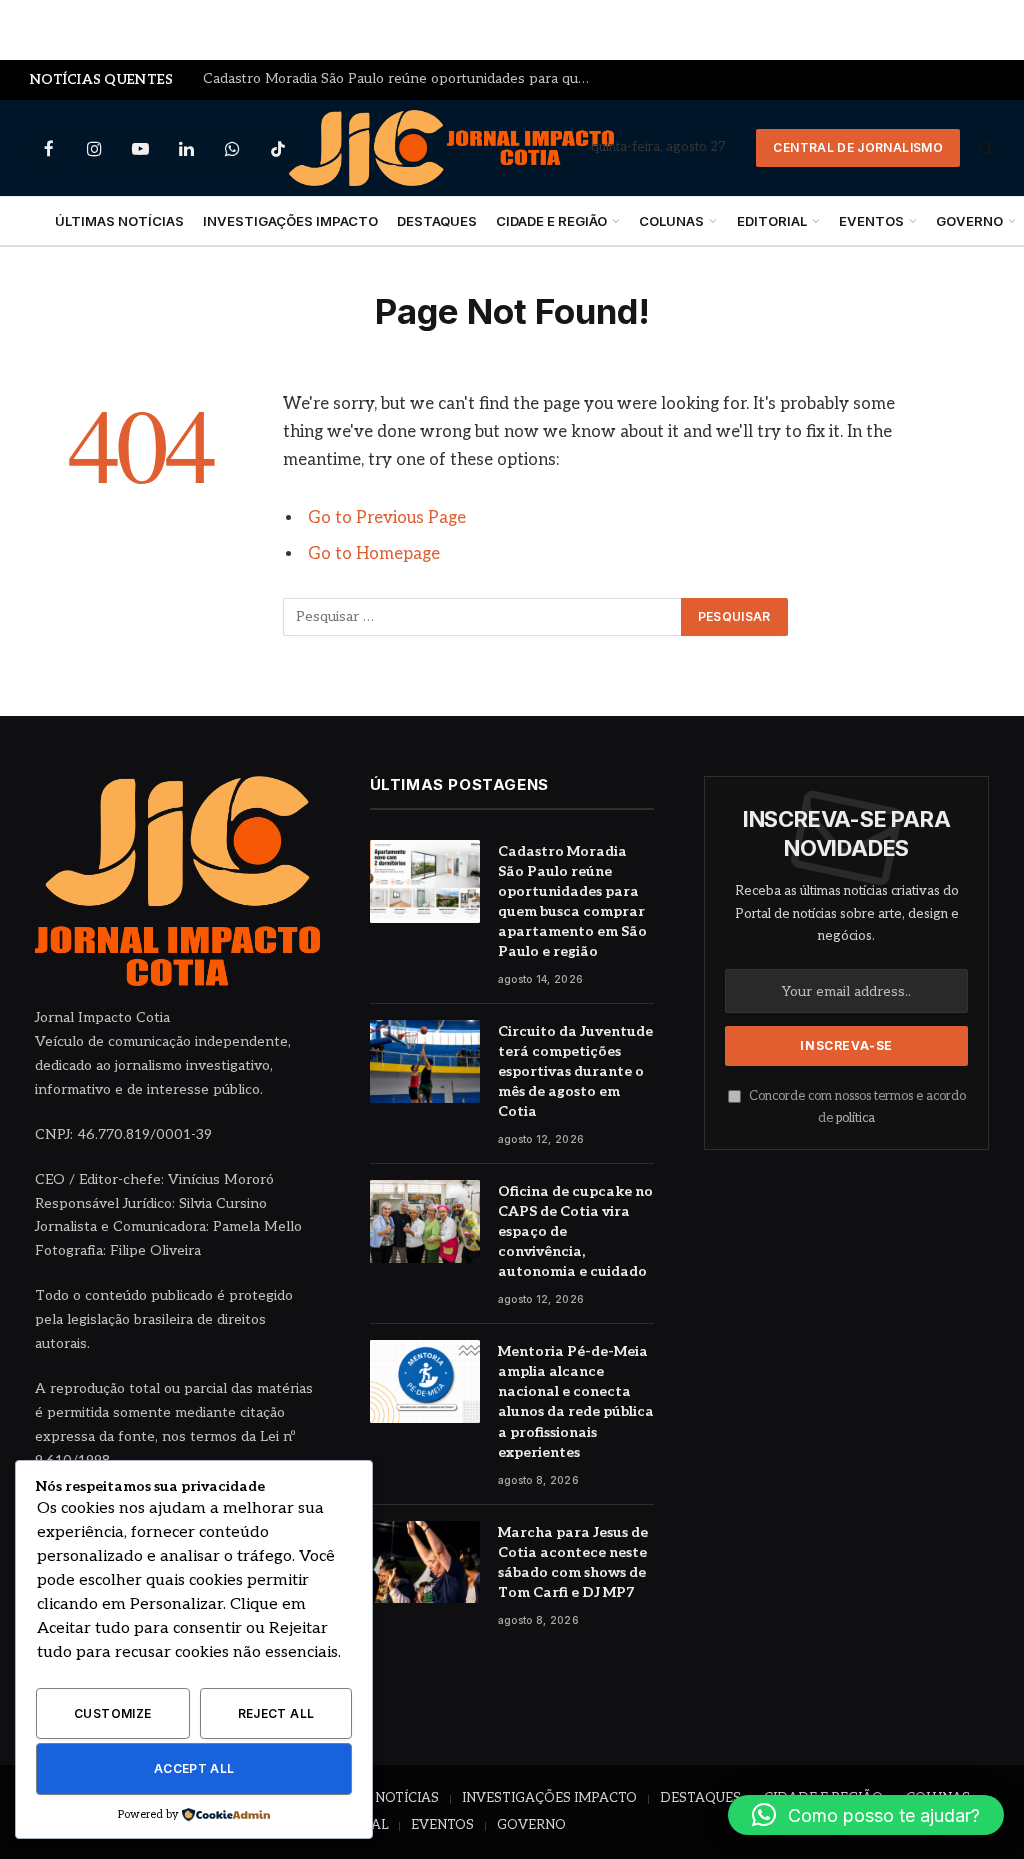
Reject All (276, 1713)
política (855, 1118)
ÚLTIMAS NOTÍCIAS (119, 221)
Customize (112, 1713)
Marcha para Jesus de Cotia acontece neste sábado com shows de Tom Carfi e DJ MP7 (573, 1562)
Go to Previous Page (387, 518)
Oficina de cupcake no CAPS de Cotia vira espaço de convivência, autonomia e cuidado (575, 1231)
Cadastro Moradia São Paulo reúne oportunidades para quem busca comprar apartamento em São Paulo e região (572, 901)
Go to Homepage (374, 554)
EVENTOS (871, 221)
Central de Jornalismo (858, 147)
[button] (866, 1815)
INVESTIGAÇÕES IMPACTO (290, 221)
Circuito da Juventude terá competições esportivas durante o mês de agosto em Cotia (403, 79)
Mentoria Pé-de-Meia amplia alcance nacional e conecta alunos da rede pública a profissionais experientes (576, 1401)
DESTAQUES (437, 221)
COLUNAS (671, 221)
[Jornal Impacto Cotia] (451, 148)
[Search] (984, 148)
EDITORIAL (772, 221)
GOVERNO (531, 1825)
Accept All (194, 1768)
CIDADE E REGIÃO (551, 221)
